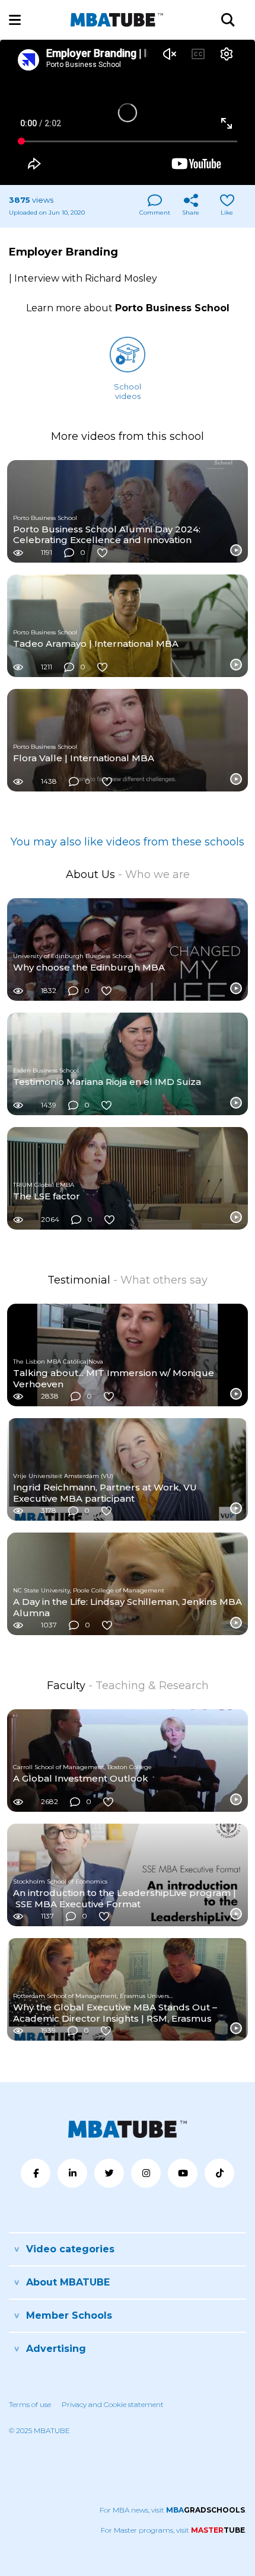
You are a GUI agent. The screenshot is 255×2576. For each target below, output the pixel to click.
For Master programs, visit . (173, 2530)
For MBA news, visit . (173, 2510)
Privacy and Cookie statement (113, 2404)
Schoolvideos (128, 391)
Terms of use (30, 2404)
